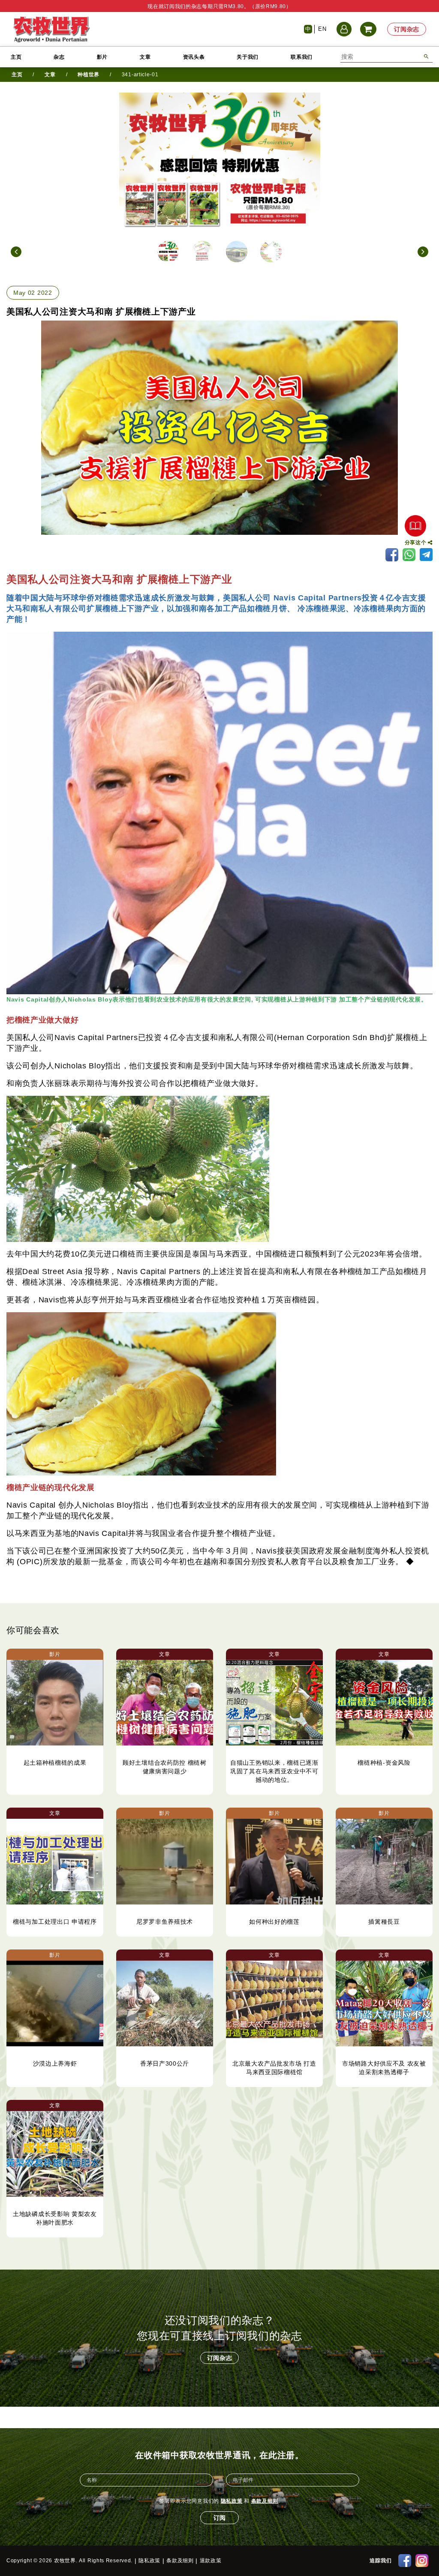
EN (322, 29)
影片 (102, 57)
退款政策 (211, 2561)
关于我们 (248, 57)
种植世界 (89, 75)
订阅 (219, 2518)
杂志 (59, 57)
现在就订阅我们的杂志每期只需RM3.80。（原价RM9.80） (219, 6)
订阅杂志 (407, 29)
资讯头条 (194, 57)
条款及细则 (265, 2501)
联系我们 (302, 57)
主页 (16, 57)
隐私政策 (232, 2501)
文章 (145, 57)
